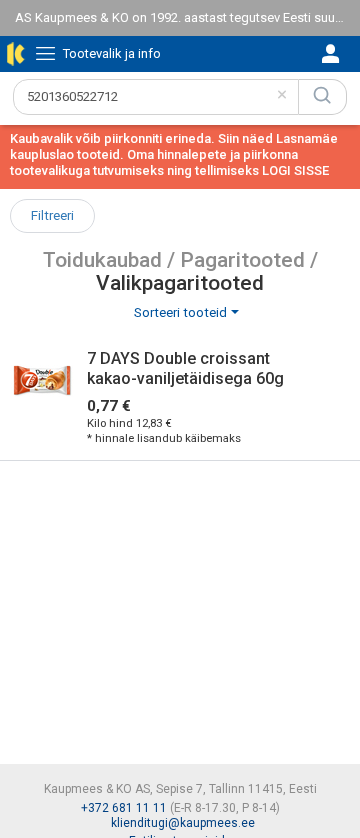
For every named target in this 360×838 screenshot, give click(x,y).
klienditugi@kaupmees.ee (183, 823)
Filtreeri (52, 215)
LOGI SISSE (295, 170)
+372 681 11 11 (124, 808)
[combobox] (156, 97)
